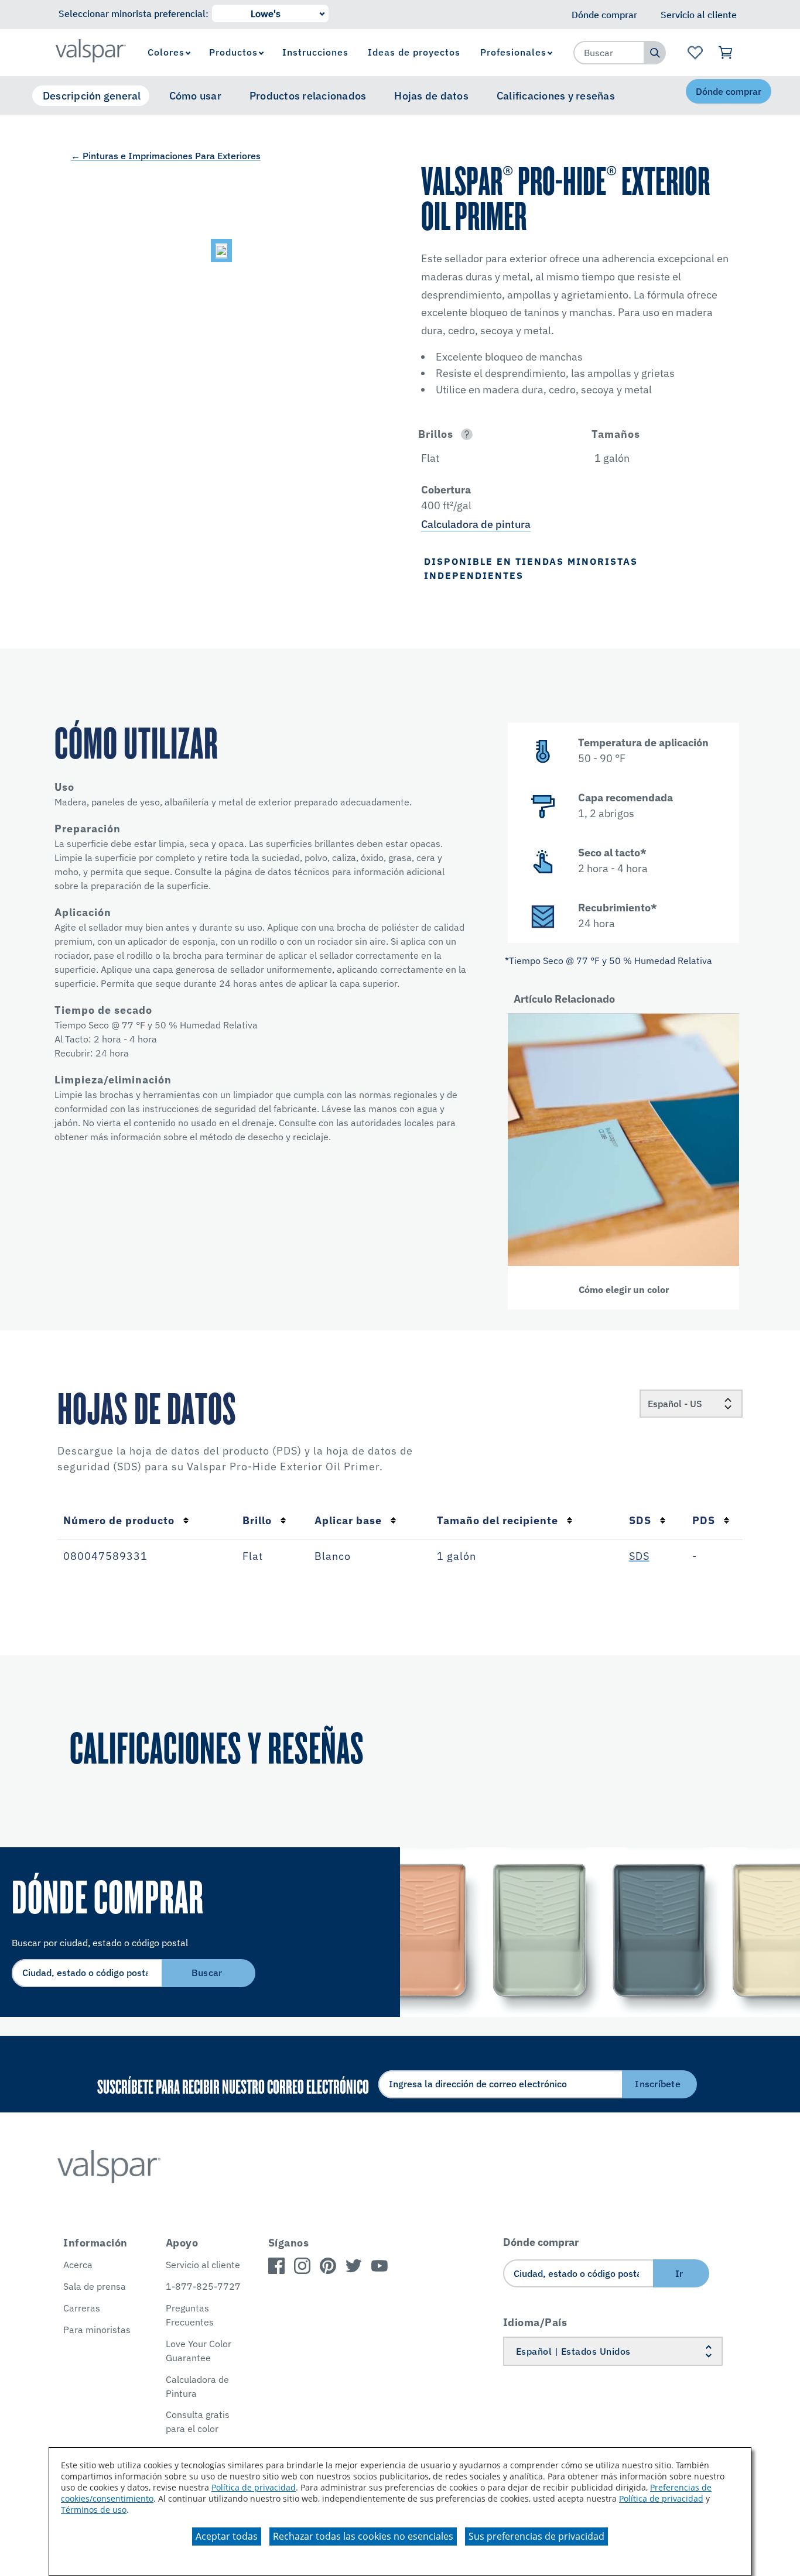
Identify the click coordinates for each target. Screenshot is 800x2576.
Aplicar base (348, 1520)
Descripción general (92, 96)
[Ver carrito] (726, 53)
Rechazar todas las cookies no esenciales (363, 2536)
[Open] (467, 434)
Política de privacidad (254, 2487)
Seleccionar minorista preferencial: (134, 13)
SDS (640, 1520)
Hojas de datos (431, 96)
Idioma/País (535, 2322)
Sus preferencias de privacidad (536, 2536)
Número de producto (119, 1520)
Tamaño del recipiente (498, 1520)
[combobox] (609, 53)
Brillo (257, 1520)
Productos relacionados (308, 96)
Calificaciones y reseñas (556, 96)
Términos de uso (94, 2510)
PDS (704, 1520)
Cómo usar (195, 96)
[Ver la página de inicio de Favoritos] (695, 53)
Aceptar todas (227, 2536)
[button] (492, 434)
